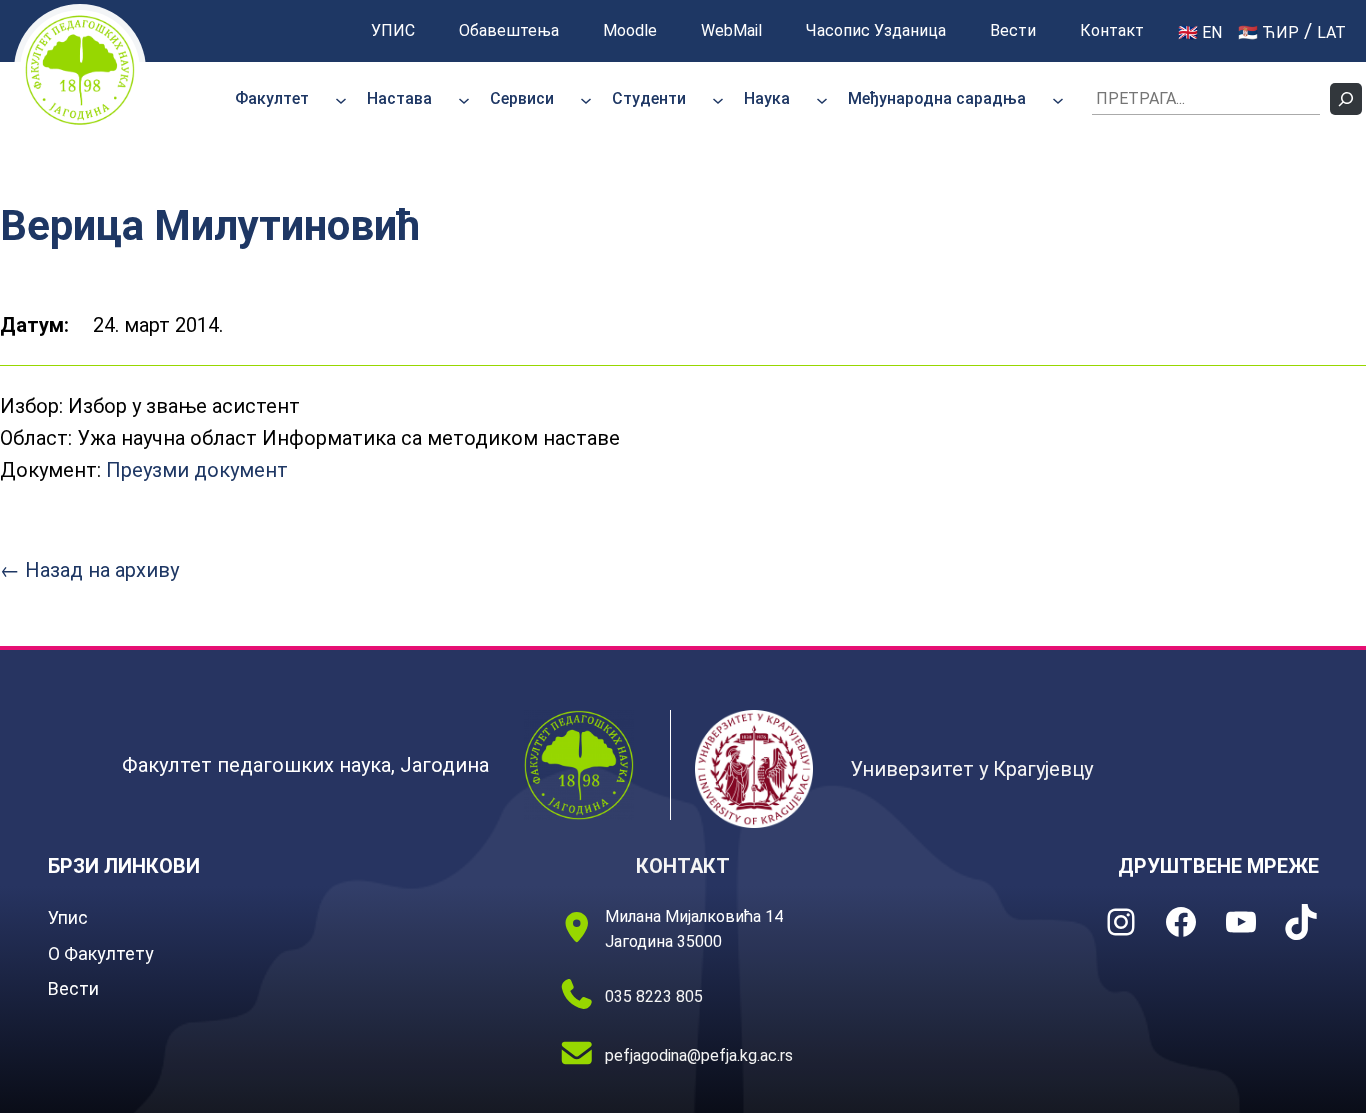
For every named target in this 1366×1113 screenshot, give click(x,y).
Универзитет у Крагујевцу (971, 769)
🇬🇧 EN (1200, 32)
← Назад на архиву (89, 570)
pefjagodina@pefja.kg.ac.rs (699, 1055)
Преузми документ (197, 470)
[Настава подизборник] (464, 99)
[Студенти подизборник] (718, 99)
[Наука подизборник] (822, 99)
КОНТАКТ (683, 866)
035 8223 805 (654, 996)
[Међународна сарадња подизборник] (1058, 99)
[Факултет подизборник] (341, 99)
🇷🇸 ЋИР (1268, 32)
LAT (1331, 32)
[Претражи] (1346, 99)
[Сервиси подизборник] (586, 99)
